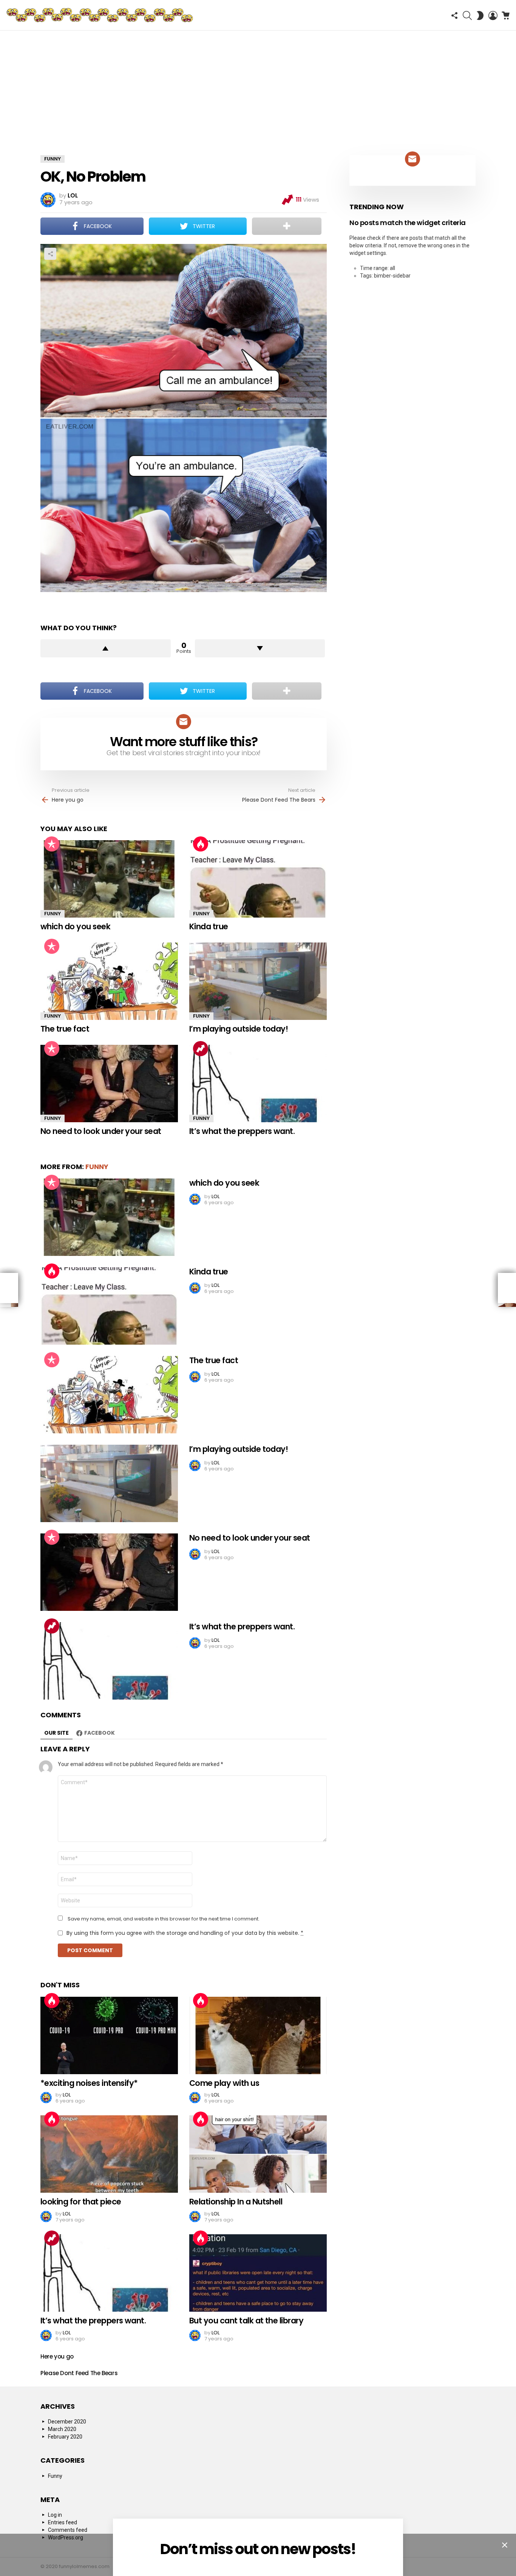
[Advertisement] (258, 87)
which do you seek (75, 926)
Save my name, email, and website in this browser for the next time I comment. (164, 1919)
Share (50, 254)
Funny (53, 914)
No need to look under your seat (101, 1131)
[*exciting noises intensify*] (109, 2035)
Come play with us (224, 2083)
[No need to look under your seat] (109, 1084)
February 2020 (65, 2437)
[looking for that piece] (109, 2154)
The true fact (65, 1029)
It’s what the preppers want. (242, 1131)
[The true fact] (109, 981)
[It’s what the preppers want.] (258, 1084)
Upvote (106, 648)
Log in (55, 2515)
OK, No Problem (93, 177)
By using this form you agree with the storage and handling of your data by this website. (185, 1933)
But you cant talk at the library (246, 2321)
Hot (201, 844)
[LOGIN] (493, 15)
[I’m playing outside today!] (258, 981)
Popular (52, 844)
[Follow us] (454, 15)
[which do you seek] (109, 879)
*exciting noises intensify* (89, 2083)
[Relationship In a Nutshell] (258, 2154)
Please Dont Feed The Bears (279, 800)
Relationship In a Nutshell (236, 2202)
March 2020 (62, 2429)
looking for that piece (81, 2202)
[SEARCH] (467, 15)
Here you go (68, 800)
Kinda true (209, 926)
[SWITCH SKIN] (480, 15)
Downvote (260, 648)
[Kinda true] (258, 879)
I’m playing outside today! (239, 1029)
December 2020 (67, 2422)
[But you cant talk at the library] (258, 2273)
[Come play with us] (258, 2035)
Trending (201, 1049)
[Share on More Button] (287, 226)
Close (505, 2545)
